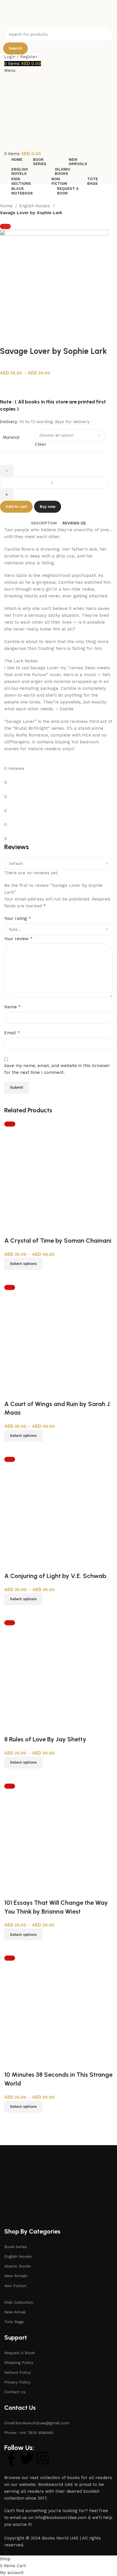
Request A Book (19, 2353)
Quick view (11, 1277)
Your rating (18, 918)
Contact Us (15, 2392)
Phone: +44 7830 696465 (29, 2433)
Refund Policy (17, 2372)
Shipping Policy (19, 2362)
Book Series (16, 2247)
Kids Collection (19, 2302)
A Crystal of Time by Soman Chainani (58, 1241)
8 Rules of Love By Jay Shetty (45, 1739)
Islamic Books (18, 2266)
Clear (41, 444)
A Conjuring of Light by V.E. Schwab (55, 1576)
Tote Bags (14, 2322)
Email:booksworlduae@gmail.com (37, 2423)
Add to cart (16, 507)
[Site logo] (34, 13)
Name (12, 1007)
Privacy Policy (17, 2382)
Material (11, 437)
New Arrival (15, 2312)
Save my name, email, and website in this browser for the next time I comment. (57, 1069)
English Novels (35, 206)
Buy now (48, 507)
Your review (18, 939)
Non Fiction (15, 2286)
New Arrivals (16, 2276)
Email (12, 1033)
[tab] (44, 523)
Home (7, 206)
